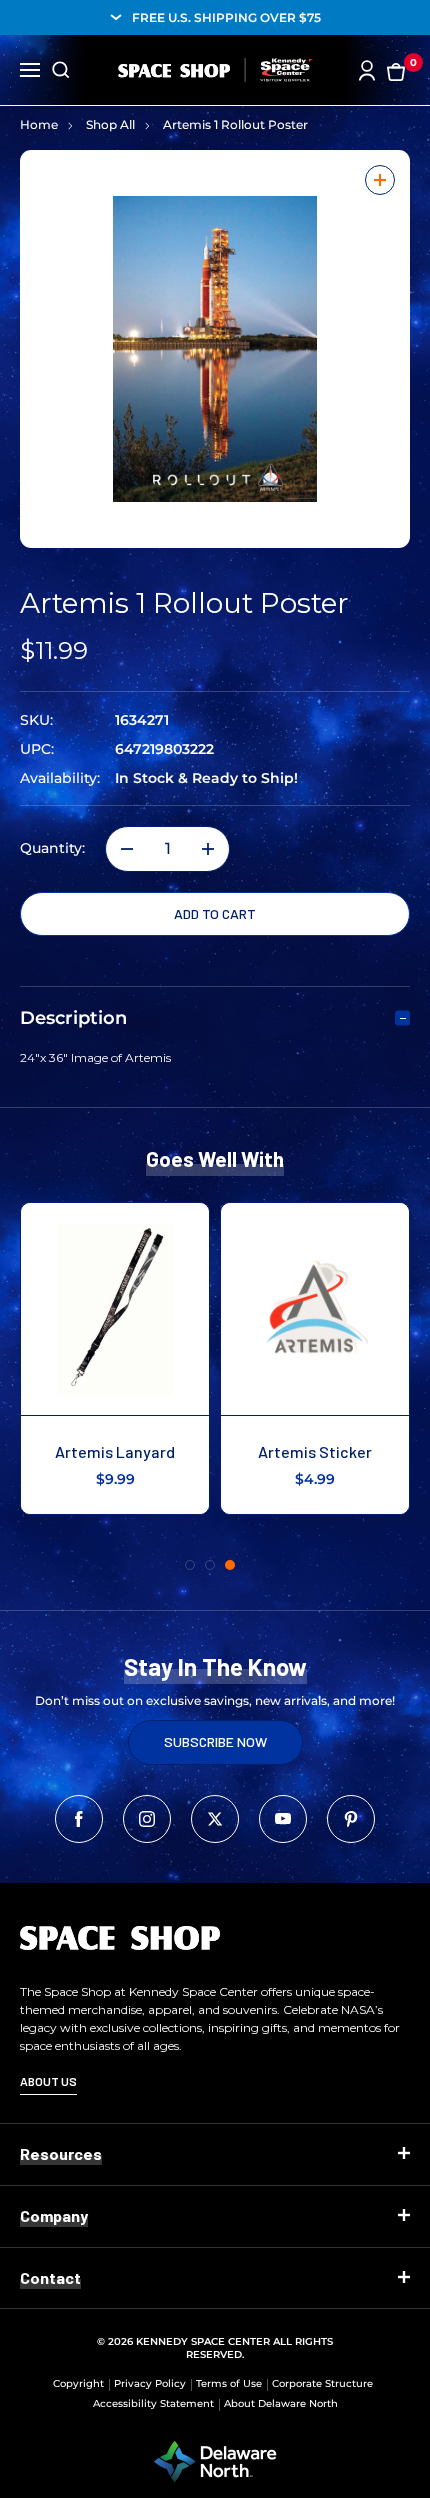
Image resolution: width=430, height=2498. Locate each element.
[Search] (61, 70)
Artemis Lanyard (115, 1451)
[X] (215, 1819)
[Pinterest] (351, 1819)
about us (48, 2081)
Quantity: (52, 848)
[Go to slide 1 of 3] (190, 1565)
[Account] (367, 70)
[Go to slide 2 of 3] (210, 1565)
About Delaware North (281, 2403)
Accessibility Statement (153, 2403)
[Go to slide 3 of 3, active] (230, 1565)
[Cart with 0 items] (396, 70)
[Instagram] (147, 1819)
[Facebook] (79, 1819)
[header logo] (215, 70)
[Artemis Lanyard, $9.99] (115, 1309)
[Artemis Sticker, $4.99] (315, 1309)
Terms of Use (229, 2383)
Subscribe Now (215, 1741)
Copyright (78, 2383)
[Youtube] (283, 1819)
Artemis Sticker (315, 1451)
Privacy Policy (150, 2383)
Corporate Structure (322, 2383)
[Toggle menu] (30, 68)
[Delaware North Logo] (215, 2460)
